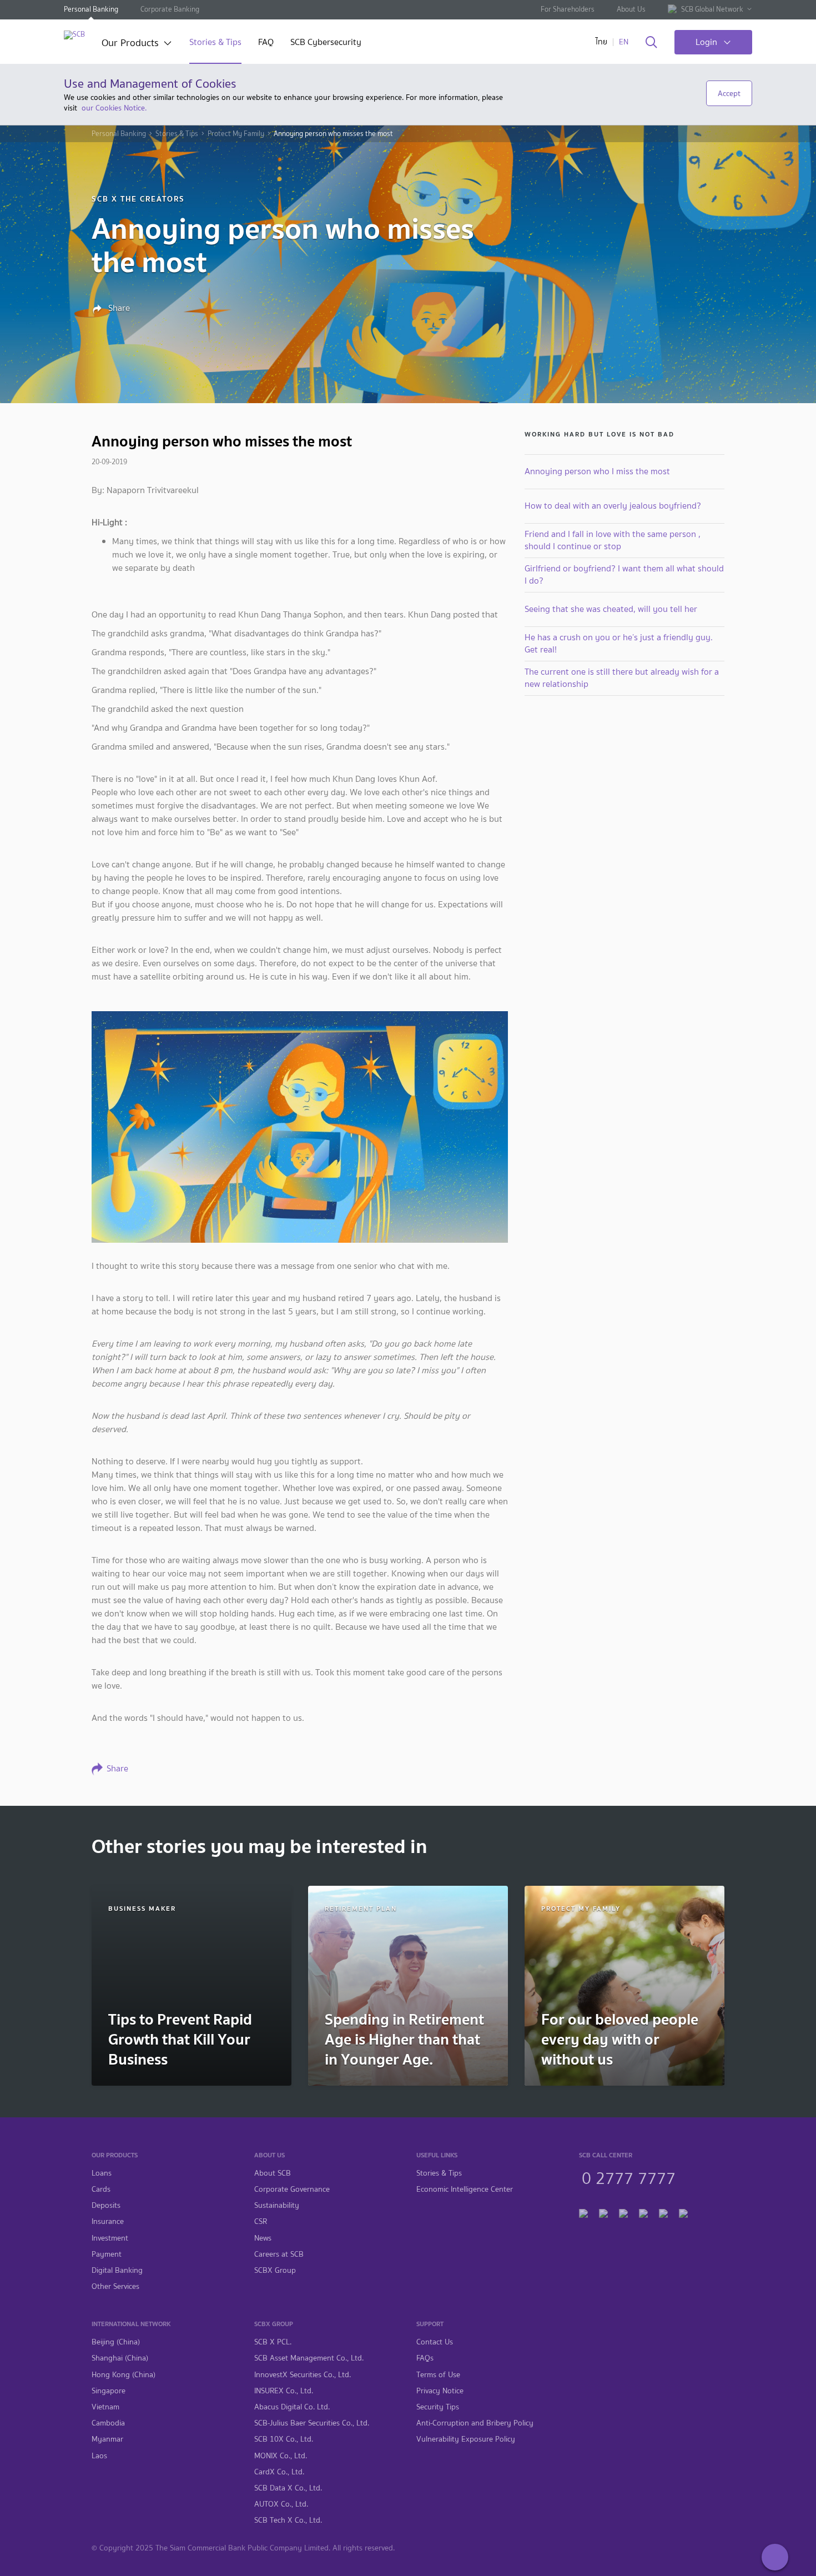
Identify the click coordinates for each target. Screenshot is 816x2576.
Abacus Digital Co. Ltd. (292, 2407)
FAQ (266, 43)
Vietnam (105, 2407)
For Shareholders (568, 9)
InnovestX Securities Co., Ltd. (303, 2375)
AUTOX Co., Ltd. (281, 2504)
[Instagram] (683, 2212)
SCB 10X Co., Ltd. (284, 2439)
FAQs (425, 2358)
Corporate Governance (292, 2189)
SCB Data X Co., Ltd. (288, 2488)
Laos (99, 2456)
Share (118, 308)
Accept (729, 93)
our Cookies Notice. (114, 108)
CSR (261, 2221)
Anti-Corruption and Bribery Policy (475, 2423)
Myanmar (107, 2439)
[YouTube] (643, 2212)
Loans (102, 2173)
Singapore (109, 2391)
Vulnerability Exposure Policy (466, 2439)
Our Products (130, 44)
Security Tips (438, 2407)
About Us (631, 9)
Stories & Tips (215, 43)
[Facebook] (583, 2212)
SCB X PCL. (273, 2342)
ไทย (601, 42)
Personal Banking (91, 9)
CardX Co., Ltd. (279, 2472)
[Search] (651, 43)
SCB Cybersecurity (326, 43)
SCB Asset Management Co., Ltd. (309, 2358)
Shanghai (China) (120, 2358)
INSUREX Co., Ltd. (284, 2391)
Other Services (115, 2286)
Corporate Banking (170, 9)
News (263, 2238)
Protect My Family (236, 134)
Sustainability (277, 2205)
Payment (107, 2254)
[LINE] (603, 2212)
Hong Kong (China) (124, 2375)
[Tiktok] (623, 2212)
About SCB (273, 2173)
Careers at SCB (279, 2254)
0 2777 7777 (629, 2177)
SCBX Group (275, 2270)
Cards (101, 2189)
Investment (110, 2238)
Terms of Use (438, 2375)
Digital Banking (117, 2270)
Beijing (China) (116, 2342)
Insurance (108, 2221)
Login (706, 42)
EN (624, 42)
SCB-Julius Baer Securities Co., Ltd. (312, 2423)
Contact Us (435, 2342)
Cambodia (108, 2423)
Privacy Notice (440, 2391)
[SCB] (74, 35)
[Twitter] (663, 2212)
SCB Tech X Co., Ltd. (288, 2520)
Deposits (106, 2205)
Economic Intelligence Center (465, 2189)
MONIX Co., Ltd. (281, 2456)
